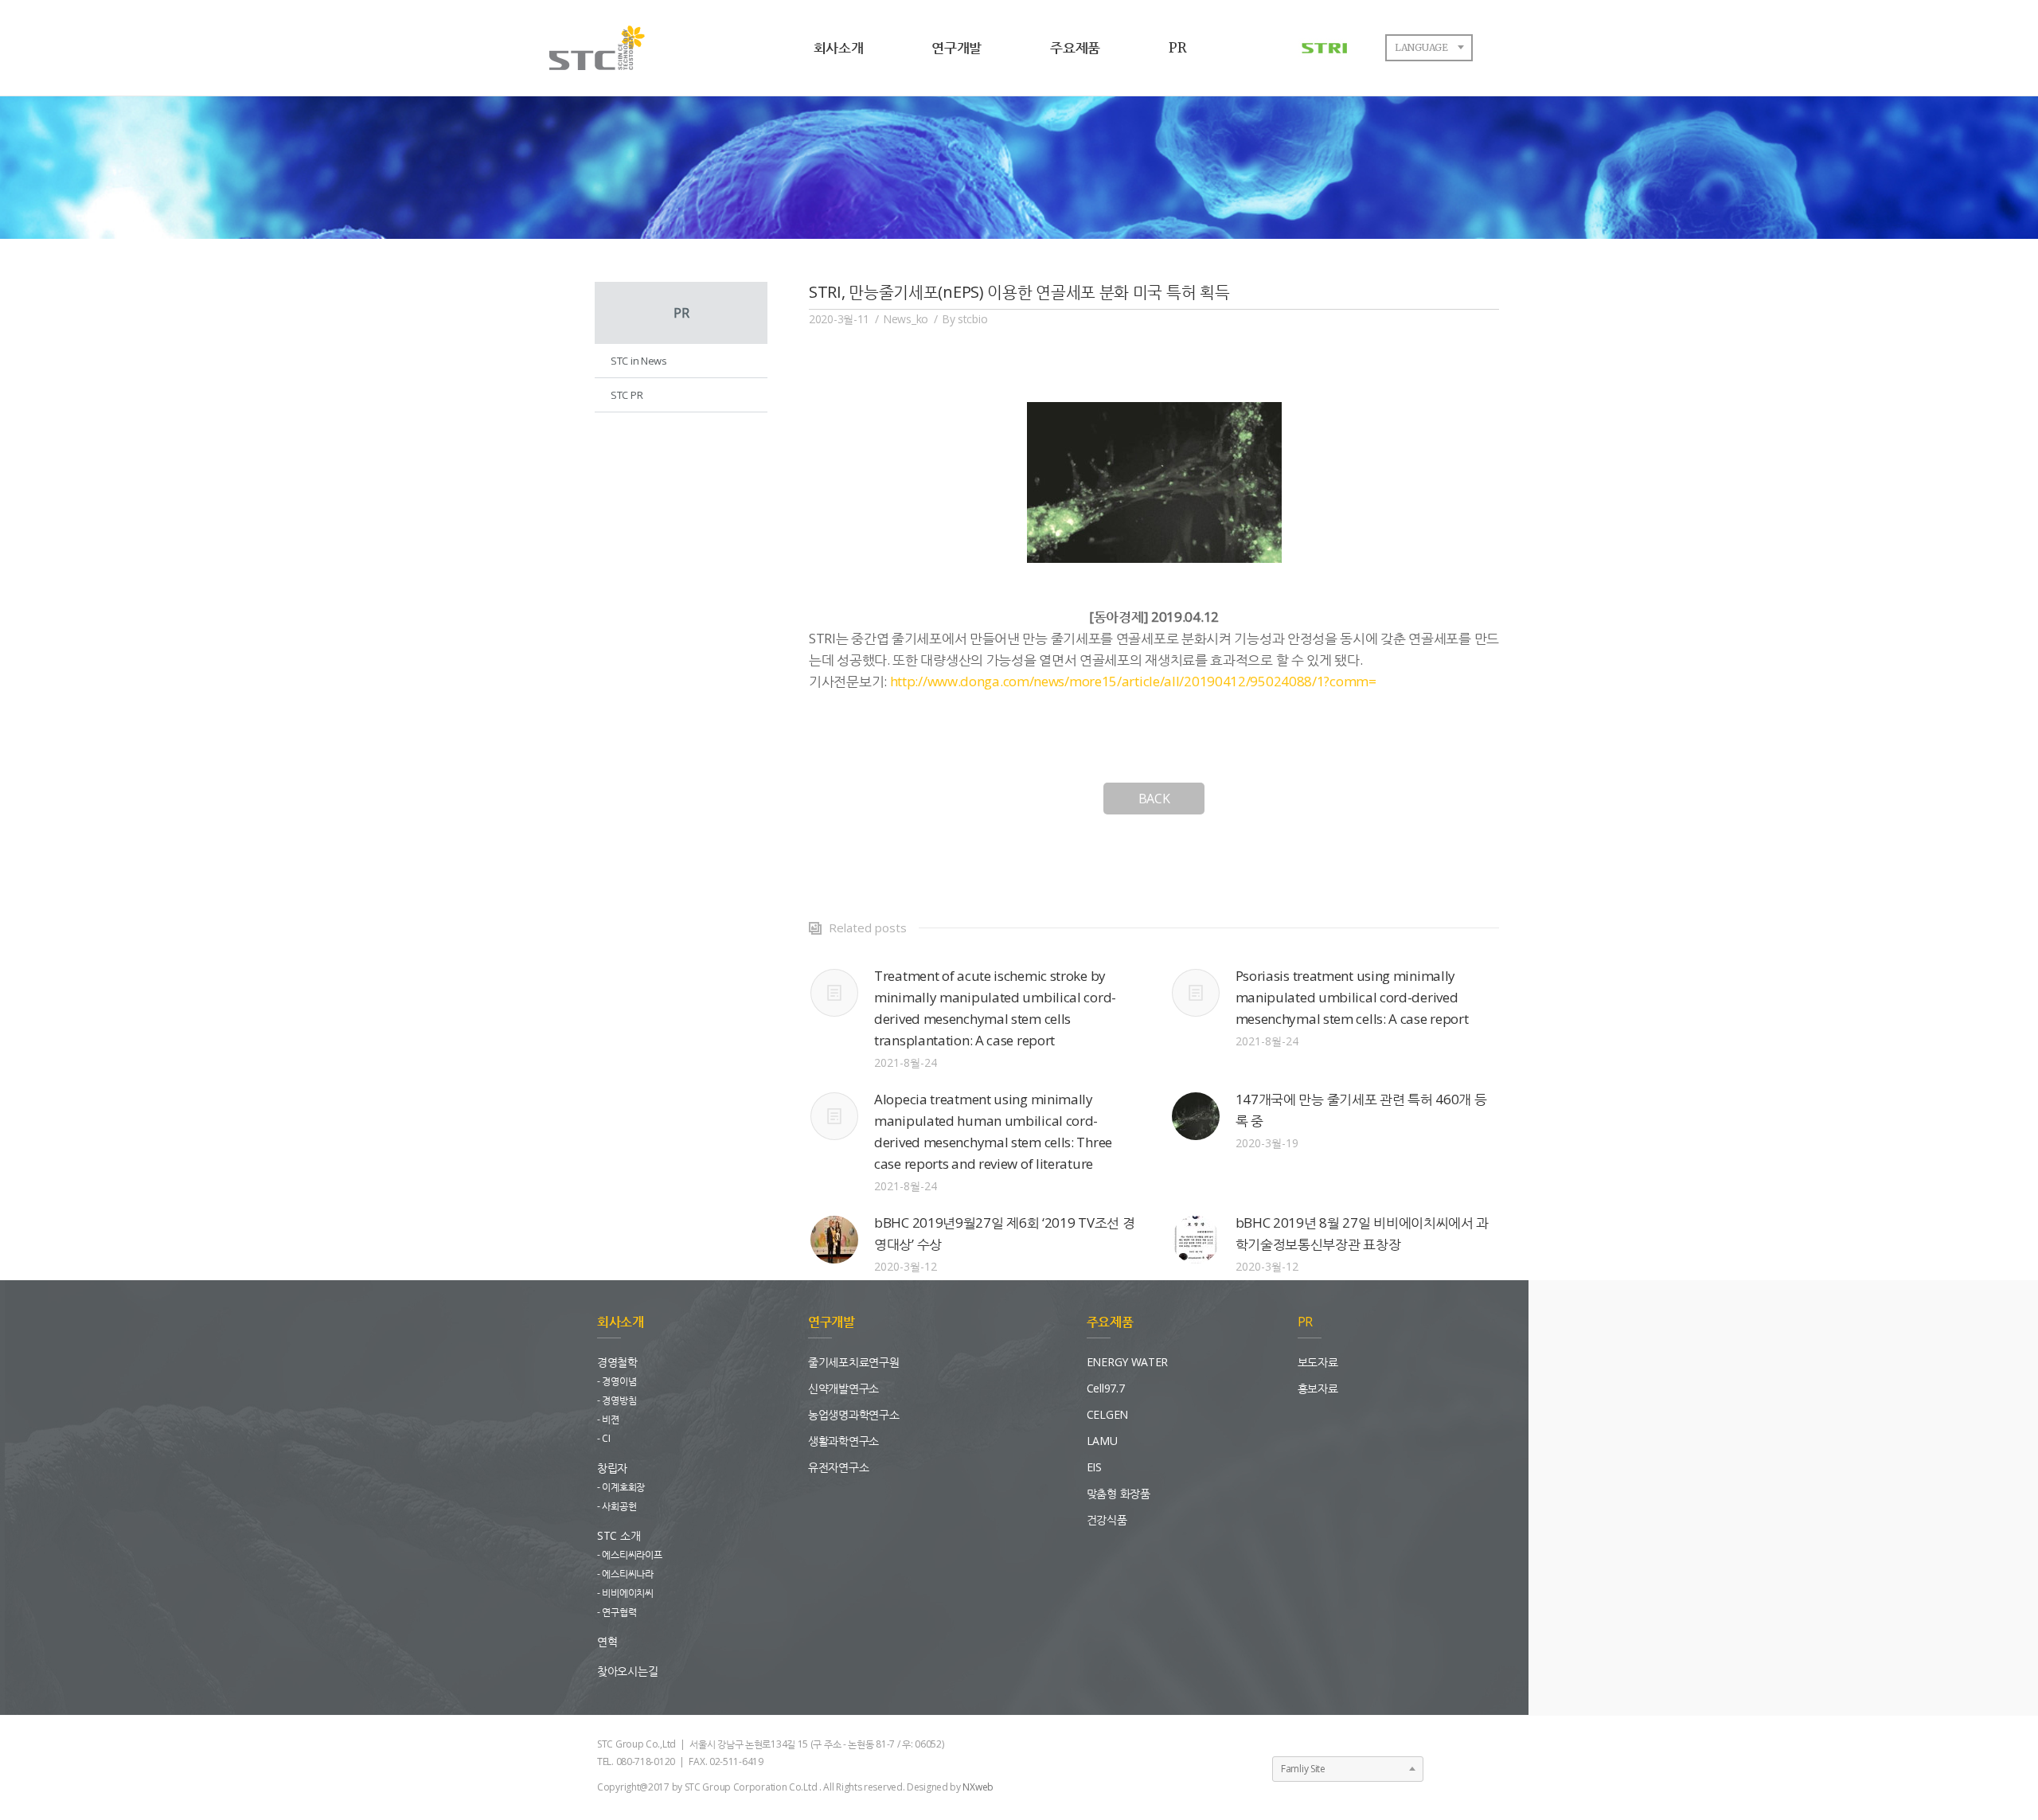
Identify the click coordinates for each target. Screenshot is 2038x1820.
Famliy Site (1303, 1769)
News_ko (906, 319)
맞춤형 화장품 (1119, 1493)
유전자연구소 (838, 1467)
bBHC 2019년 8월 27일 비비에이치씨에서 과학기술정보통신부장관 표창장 (1363, 1233)
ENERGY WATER (1127, 1362)
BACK (1154, 799)
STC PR (627, 395)
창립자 (612, 1468)
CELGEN (1107, 1414)
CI (606, 1438)
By (964, 319)
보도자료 (1318, 1362)
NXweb (978, 1787)
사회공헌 (619, 1506)
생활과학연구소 (843, 1441)
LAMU (1102, 1441)
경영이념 (619, 1381)
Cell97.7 (1106, 1388)
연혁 (607, 1641)
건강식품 (1107, 1519)
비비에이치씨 (627, 1593)
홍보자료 (1318, 1388)
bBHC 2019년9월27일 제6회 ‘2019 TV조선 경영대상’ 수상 (1004, 1233)
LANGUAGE (1421, 47)
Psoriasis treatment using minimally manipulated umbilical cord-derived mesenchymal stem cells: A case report (1352, 997)
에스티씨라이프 (632, 1554)
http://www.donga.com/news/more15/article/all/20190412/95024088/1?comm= (1133, 681)
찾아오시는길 (627, 1671)
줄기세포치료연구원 (853, 1362)
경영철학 (617, 1362)
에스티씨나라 (627, 1574)
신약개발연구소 (843, 1388)
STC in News (639, 361)
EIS (1094, 1467)
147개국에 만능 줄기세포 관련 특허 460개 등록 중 (1361, 1110)
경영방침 (619, 1400)
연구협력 (619, 1612)
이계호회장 (623, 1487)
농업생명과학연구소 (853, 1414)
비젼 (610, 1419)
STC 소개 (619, 1535)
